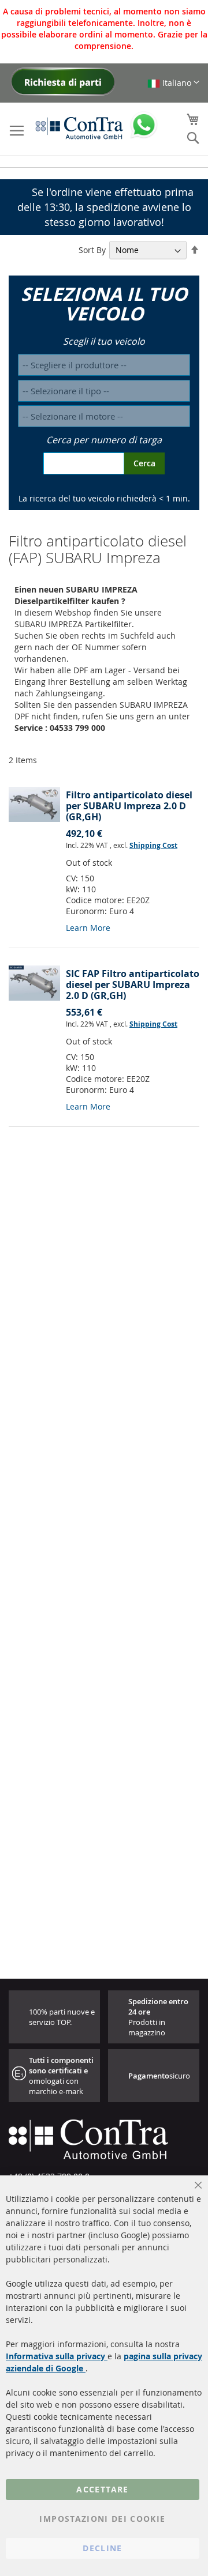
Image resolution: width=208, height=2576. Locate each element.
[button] (173, 83)
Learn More (88, 928)
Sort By (92, 250)
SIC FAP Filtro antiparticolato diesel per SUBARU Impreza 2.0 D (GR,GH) (133, 985)
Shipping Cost (153, 845)
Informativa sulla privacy (57, 2356)
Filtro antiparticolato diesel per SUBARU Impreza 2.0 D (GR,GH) (129, 806)
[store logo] (79, 128)
